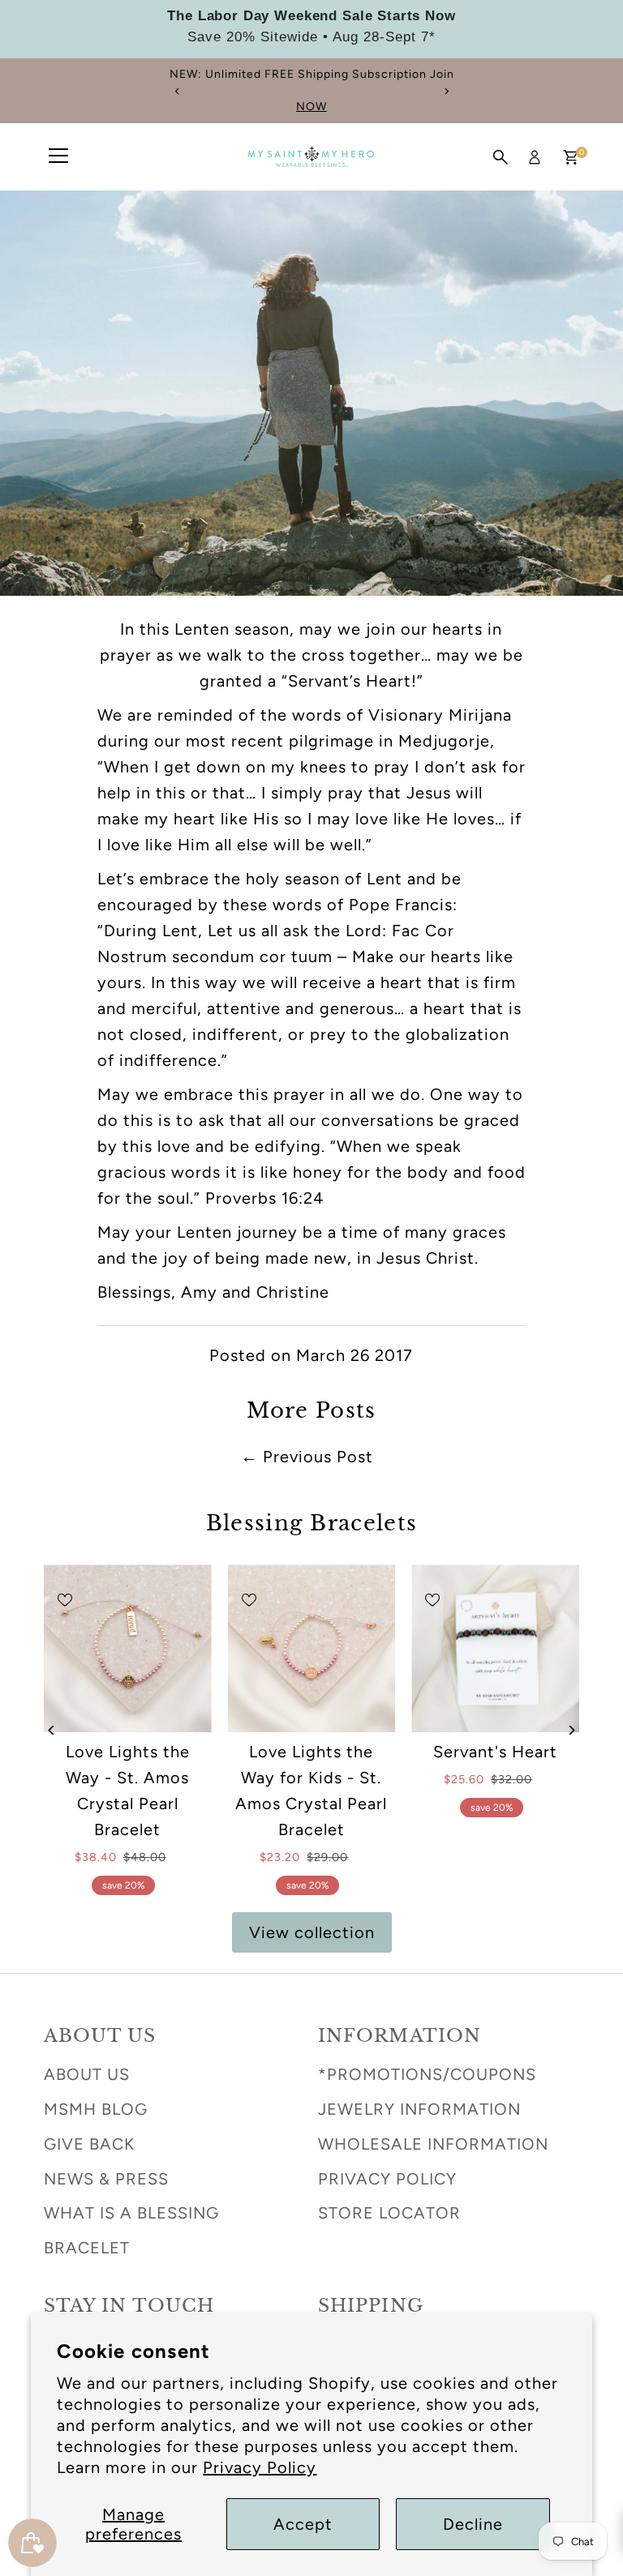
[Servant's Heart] (495, 1648)
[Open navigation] (58, 157)
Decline (473, 2524)
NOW (217, 107)
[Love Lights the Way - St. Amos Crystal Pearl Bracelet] (128, 1648)
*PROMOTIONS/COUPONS (427, 2074)
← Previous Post (307, 1457)
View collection (312, 1932)
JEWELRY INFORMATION (419, 2109)
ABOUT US (87, 2074)
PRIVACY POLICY (387, 2179)
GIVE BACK (89, 2144)
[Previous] (177, 91)
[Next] (446, 91)
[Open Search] (501, 157)
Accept (303, 2524)
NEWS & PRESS (106, 2179)
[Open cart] (571, 157)
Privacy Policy (260, 2467)
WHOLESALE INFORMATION (433, 2144)
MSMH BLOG (96, 2109)
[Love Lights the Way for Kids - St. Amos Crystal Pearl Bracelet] (312, 1648)
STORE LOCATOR (389, 2213)
